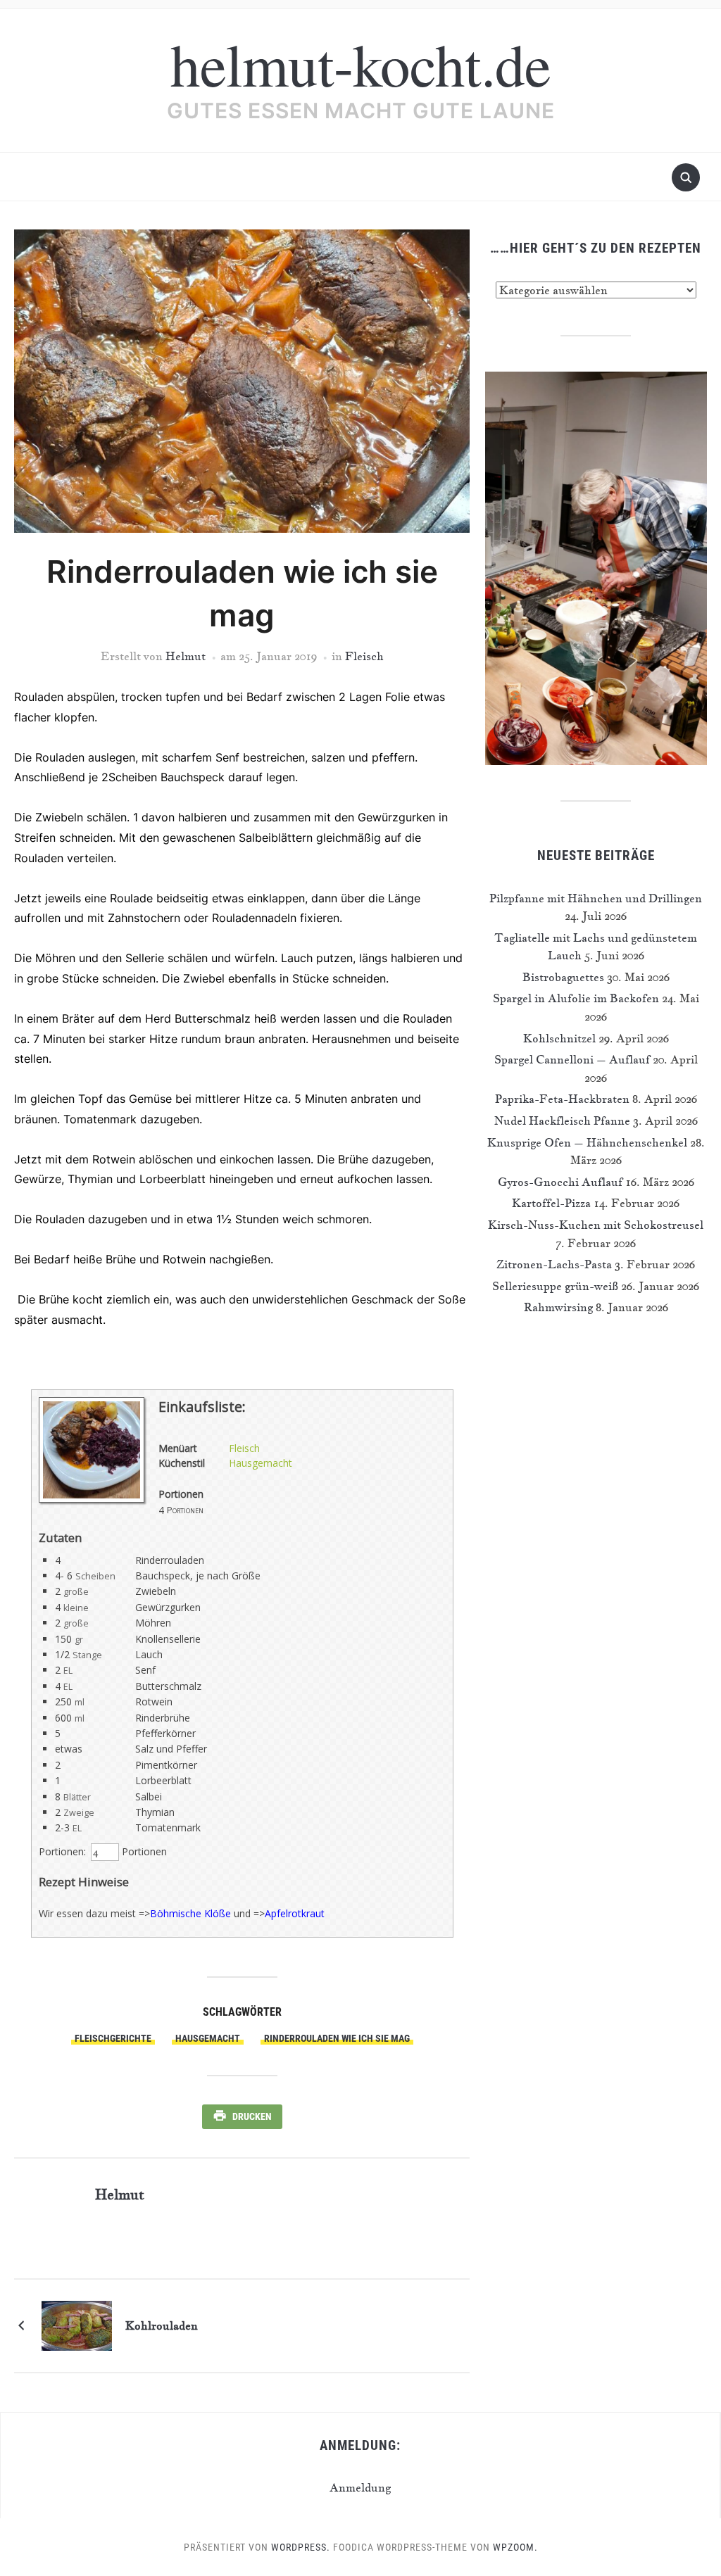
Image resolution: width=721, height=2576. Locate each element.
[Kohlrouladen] (77, 2324)
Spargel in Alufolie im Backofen (576, 998)
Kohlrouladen (162, 2325)
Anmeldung (360, 2487)
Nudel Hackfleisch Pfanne (562, 1120)
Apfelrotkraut (295, 1913)
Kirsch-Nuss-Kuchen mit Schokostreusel (596, 1225)
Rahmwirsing (558, 1307)
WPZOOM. (515, 2547)
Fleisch (364, 656)
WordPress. (301, 2547)
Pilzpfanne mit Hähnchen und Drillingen (596, 898)
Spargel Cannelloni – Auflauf (572, 1059)
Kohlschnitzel (559, 1038)
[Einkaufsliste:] (92, 1499)
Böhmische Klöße (190, 1913)
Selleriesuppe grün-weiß (555, 1286)
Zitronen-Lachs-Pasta (554, 1264)
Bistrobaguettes (563, 977)
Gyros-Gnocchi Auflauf (560, 1182)
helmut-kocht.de (360, 63)
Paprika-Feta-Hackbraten (562, 1099)
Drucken (252, 2116)
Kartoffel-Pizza (551, 1203)
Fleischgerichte (113, 2038)
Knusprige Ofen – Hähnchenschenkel (587, 1142)
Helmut (186, 656)
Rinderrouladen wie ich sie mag (337, 2038)
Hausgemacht (261, 1463)
